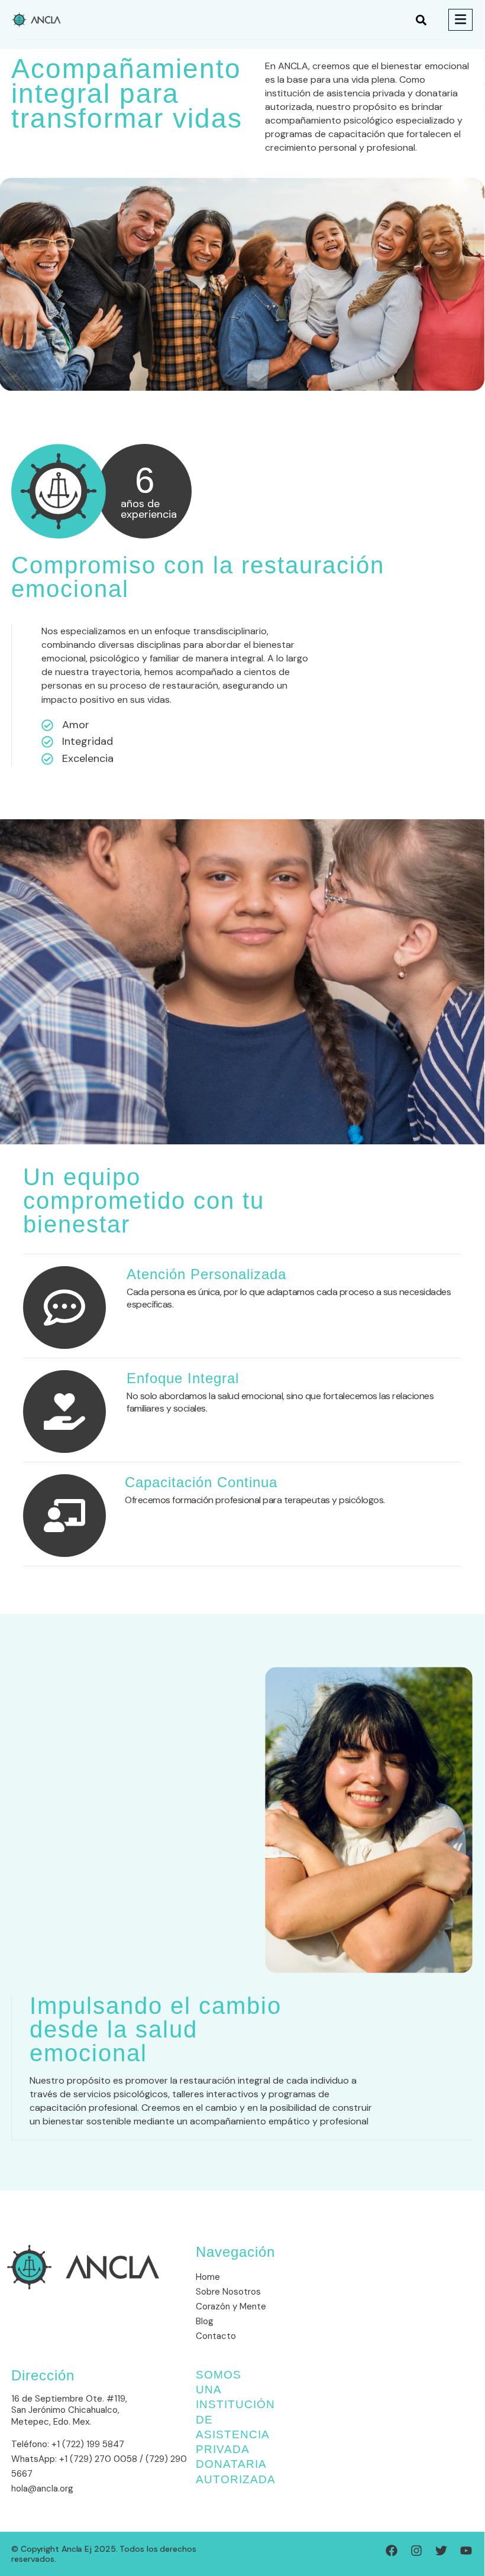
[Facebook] (392, 2551)
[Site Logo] (36, 19)
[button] (421, 20)
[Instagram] (416, 2551)
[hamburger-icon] (460, 20)
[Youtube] (466, 2551)
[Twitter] (441, 2551)
